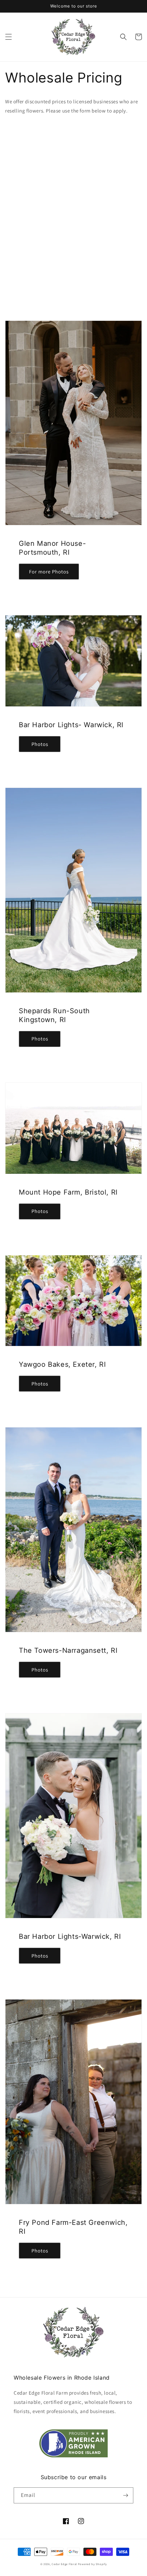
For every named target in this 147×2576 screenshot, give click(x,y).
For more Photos (49, 572)
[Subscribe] (125, 2495)
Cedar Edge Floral (64, 2564)
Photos (40, 744)
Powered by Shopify (92, 2564)
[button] (9, 37)
